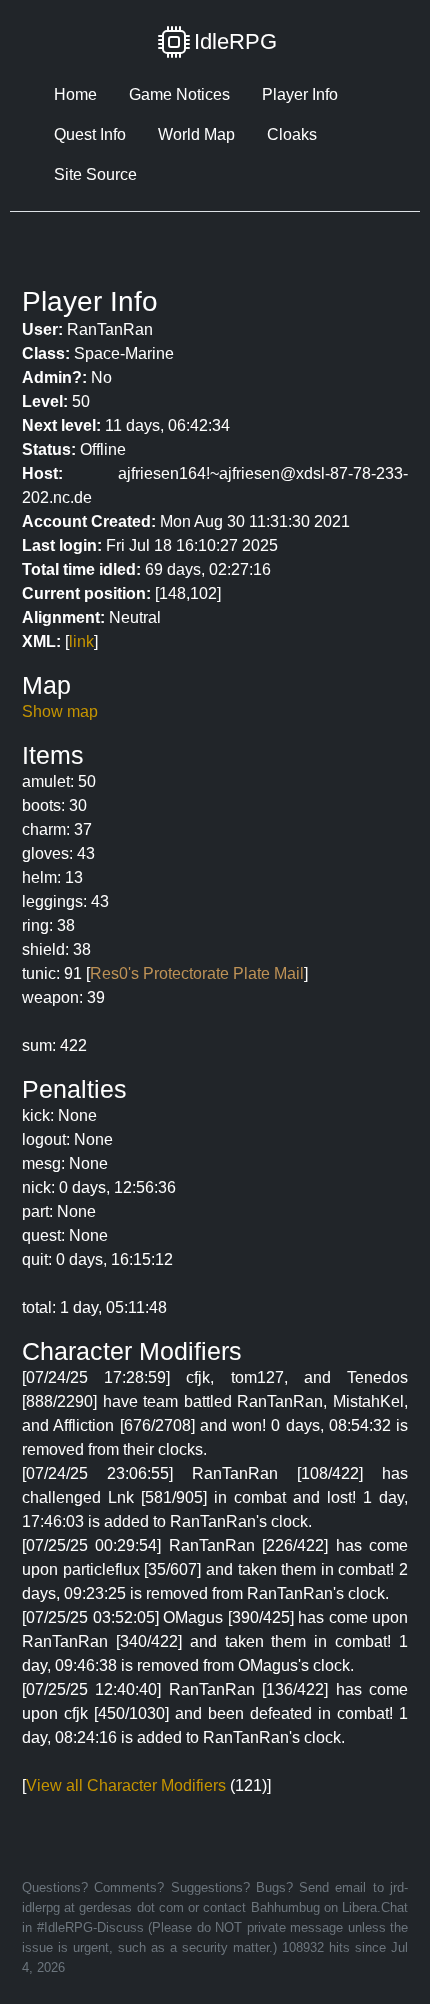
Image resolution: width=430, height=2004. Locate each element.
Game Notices (179, 94)
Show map (60, 711)
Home (75, 94)
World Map (196, 134)
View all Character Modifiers (126, 1785)
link (81, 641)
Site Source (95, 174)
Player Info (300, 94)
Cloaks (292, 134)
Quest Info (90, 134)
